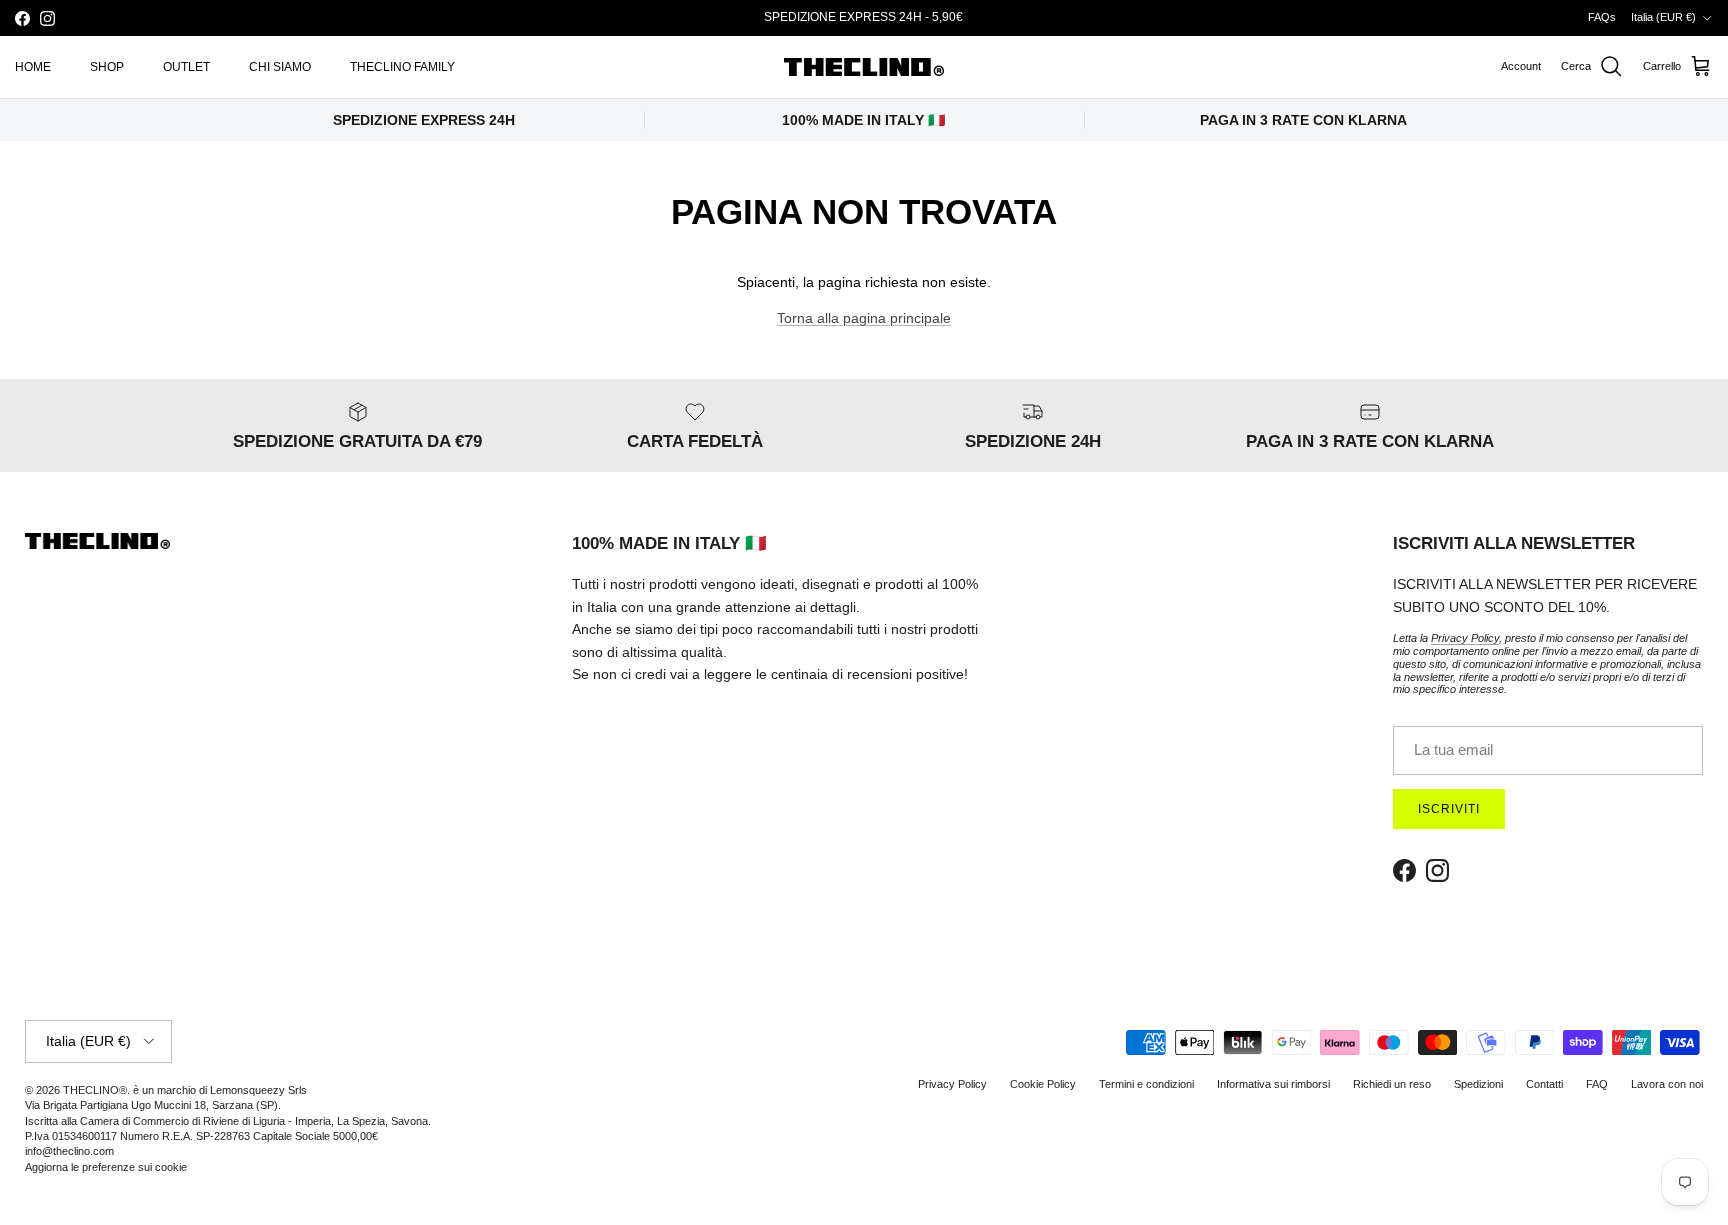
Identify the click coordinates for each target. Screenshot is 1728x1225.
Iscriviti (1098, 1074)
